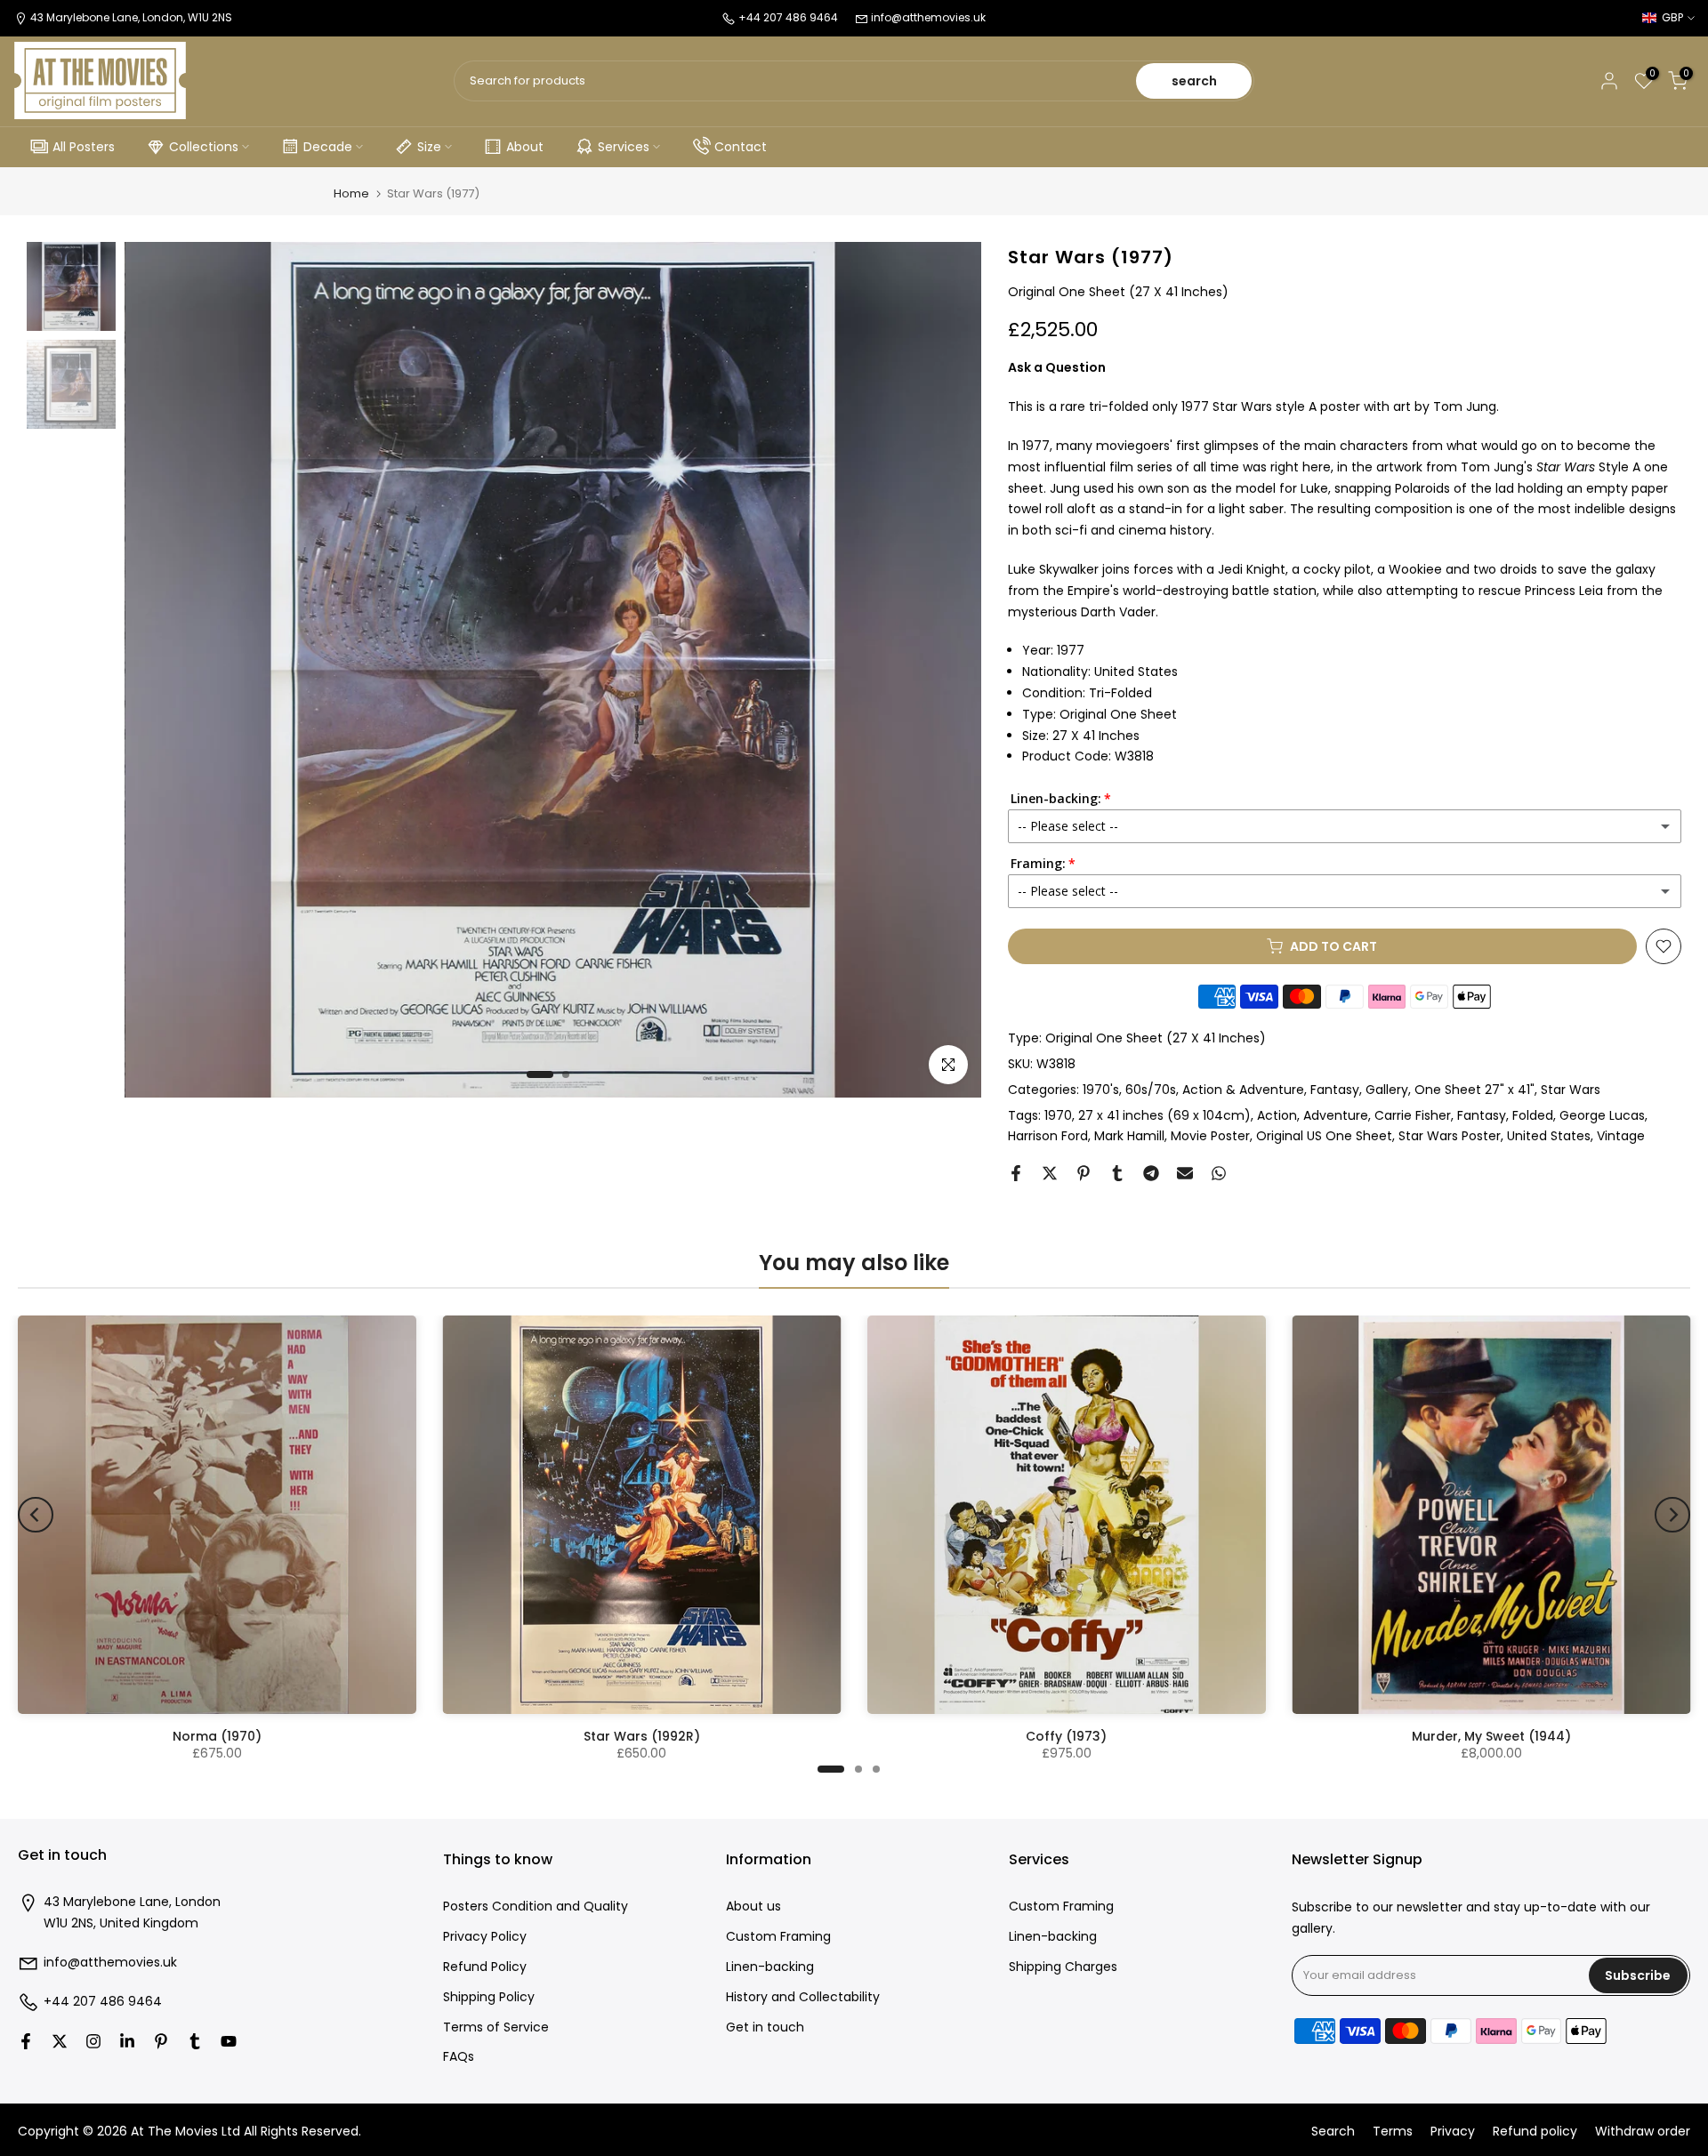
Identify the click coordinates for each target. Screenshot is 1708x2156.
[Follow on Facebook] (26, 2041)
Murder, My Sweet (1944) (1491, 1736)
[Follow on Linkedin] (127, 2041)
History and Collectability (803, 1997)
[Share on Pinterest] (1084, 1173)
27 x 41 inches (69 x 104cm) (1164, 1115)
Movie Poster (1210, 1136)
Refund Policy (485, 1967)
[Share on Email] (1185, 1173)
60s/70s (1151, 1090)
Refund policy (1535, 2132)
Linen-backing (770, 1967)
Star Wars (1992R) (642, 1736)
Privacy (1453, 2132)
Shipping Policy (489, 1997)
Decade (328, 147)
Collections (204, 147)
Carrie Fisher (1413, 1115)
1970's (1101, 1090)
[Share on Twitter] (1050, 1173)
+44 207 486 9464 (103, 2002)
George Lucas (1602, 1115)
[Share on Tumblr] (1117, 1173)
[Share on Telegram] (1151, 1173)
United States (1549, 1136)
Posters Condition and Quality (536, 1907)
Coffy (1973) (1066, 1736)
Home (351, 193)
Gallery (1387, 1090)
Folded (1533, 1115)
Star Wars (1571, 1090)
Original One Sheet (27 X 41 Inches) (1156, 1038)
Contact (741, 147)
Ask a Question (1057, 367)
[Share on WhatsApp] (1219, 1173)
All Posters (84, 147)
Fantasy (1335, 1090)
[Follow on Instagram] (93, 2041)
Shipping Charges (1063, 1967)
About (525, 147)
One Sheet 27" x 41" (1474, 1090)
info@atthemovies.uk (928, 17)
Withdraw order (1643, 2132)
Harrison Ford (1048, 1136)
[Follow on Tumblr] (195, 2041)
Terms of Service (496, 2027)
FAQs (459, 2057)
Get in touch (765, 2027)
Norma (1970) (217, 1736)
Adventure (1336, 1115)
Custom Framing (778, 1937)
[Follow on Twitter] (60, 2041)
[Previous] (36, 1515)
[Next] (1672, 1515)
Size (429, 147)
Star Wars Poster (1450, 1136)
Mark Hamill (1129, 1136)
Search (1333, 2132)
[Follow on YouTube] (229, 2041)
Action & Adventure (1243, 1090)
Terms (1393, 2132)
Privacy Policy (485, 1937)
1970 (1058, 1115)
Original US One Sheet (1324, 1136)
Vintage (1621, 1136)
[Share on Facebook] (1016, 1173)
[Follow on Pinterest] (161, 2041)
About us (753, 1907)
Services (624, 147)
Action (1277, 1115)
